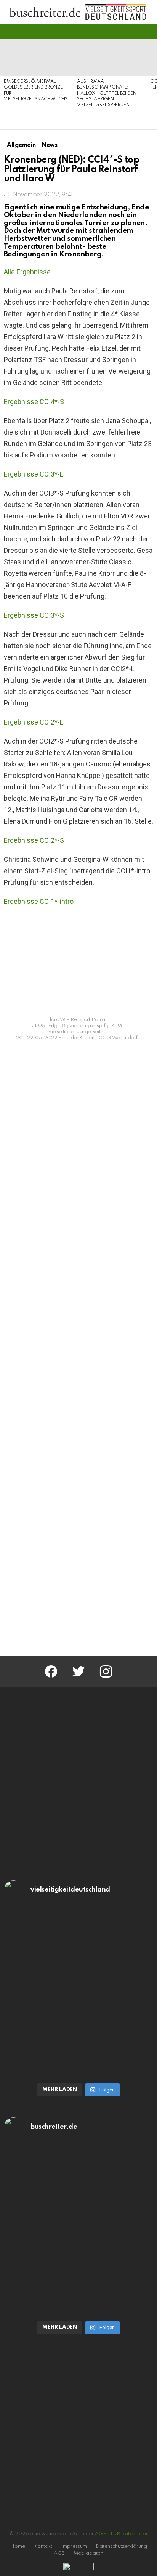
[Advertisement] (78, 1560)
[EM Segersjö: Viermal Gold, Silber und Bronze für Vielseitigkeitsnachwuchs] (37, 58)
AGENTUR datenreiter (121, 2534)
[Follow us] (136, 32)
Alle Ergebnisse (27, 272)
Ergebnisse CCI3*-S (34, 615)
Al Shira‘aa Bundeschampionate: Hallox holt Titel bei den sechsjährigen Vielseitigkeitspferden (107, 93)
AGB (59, 2553)
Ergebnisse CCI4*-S (34, 402)
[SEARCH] (149, 32)
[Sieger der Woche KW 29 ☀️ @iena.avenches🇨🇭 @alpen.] (78, 2273)
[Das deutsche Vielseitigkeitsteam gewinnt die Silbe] (78, 2035)
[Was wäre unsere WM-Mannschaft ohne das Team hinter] (78, 1951)
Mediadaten (88, 2553)
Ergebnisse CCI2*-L (34, 722)
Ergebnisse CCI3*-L (34, 474)
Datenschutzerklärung (121, 2546)
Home (18, 2546)
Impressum (74, 2546)
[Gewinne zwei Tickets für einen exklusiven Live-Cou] (78, 2188)
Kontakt (43, 2546)
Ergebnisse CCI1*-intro (39, 901)
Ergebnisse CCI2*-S (34, 840)
